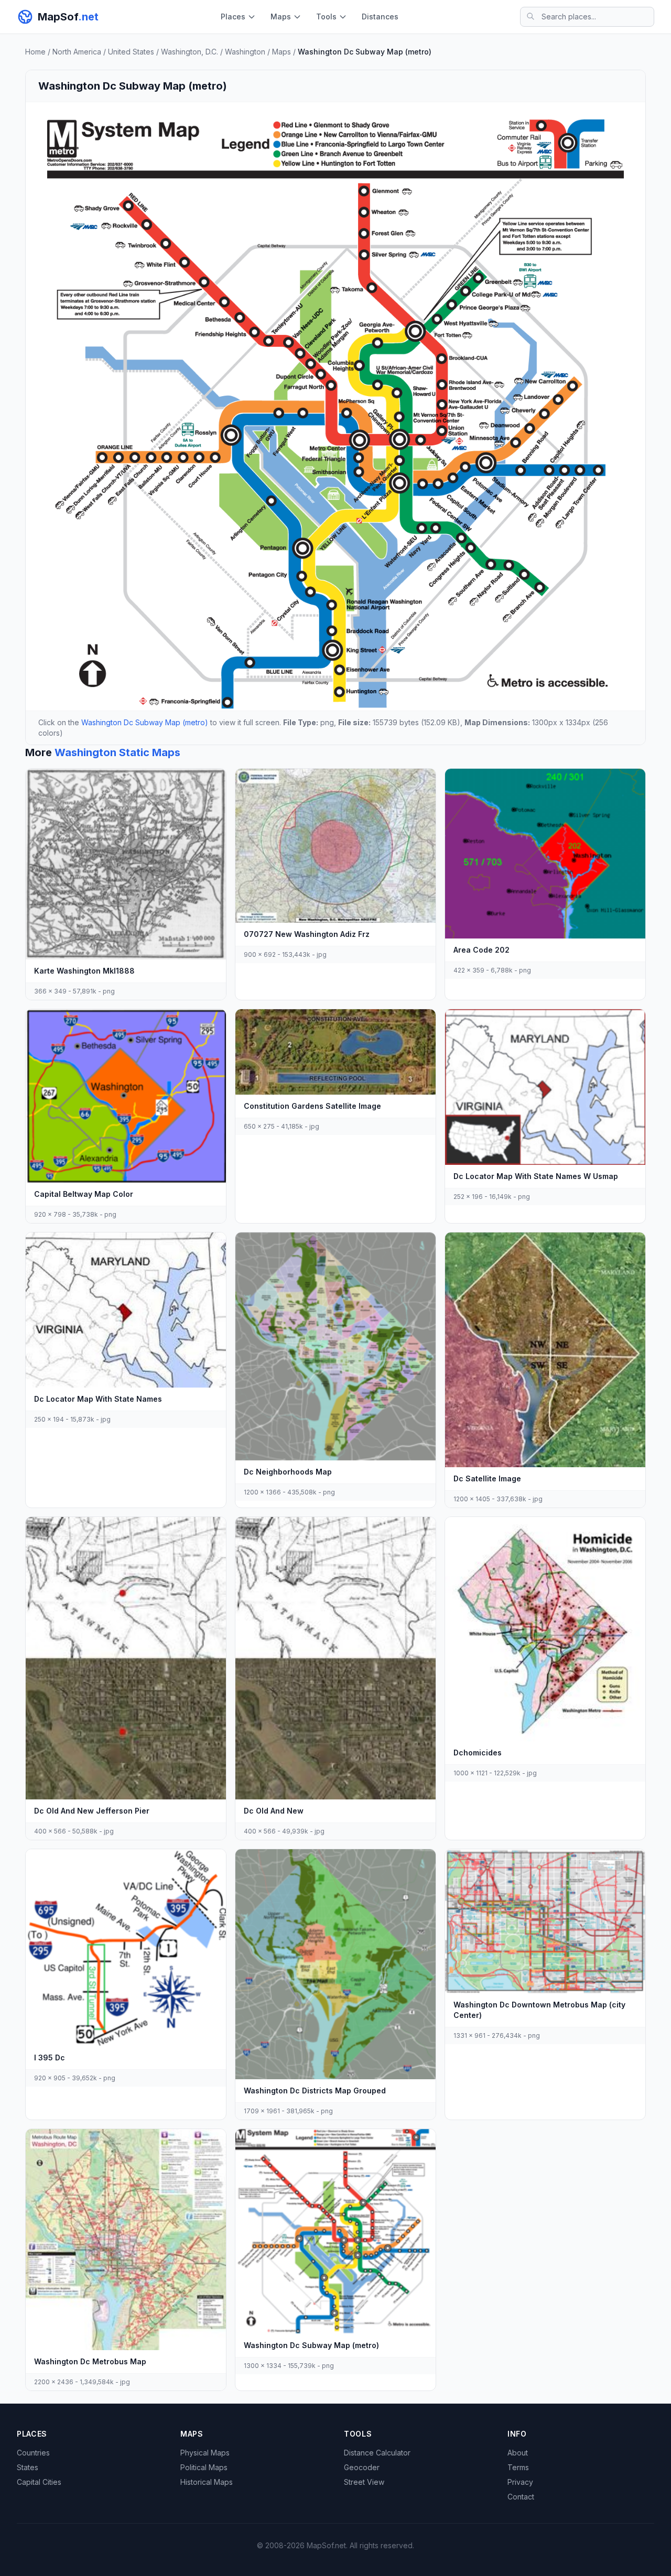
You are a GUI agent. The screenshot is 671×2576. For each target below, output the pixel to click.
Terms (518, 2467)
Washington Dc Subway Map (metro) (145, 722)
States (28, 2467)
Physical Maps (205, 2453)
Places (233, 17)
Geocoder (362, 2467)
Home (35, 52)
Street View (364, 2482)
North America (77, 52)
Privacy (520, 2482)
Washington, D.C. (190, 52)
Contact (521, 2497)
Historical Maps (207, 2482)
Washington (245, 52)
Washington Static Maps (117, 752)
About (518, 2453)
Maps (281, 17)
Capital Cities (39, 2482)
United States (131, 52)
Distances (380, 17)
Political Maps (204, 2467)
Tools (326, 17)
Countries (33, 2453)
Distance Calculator (377, 2453)
